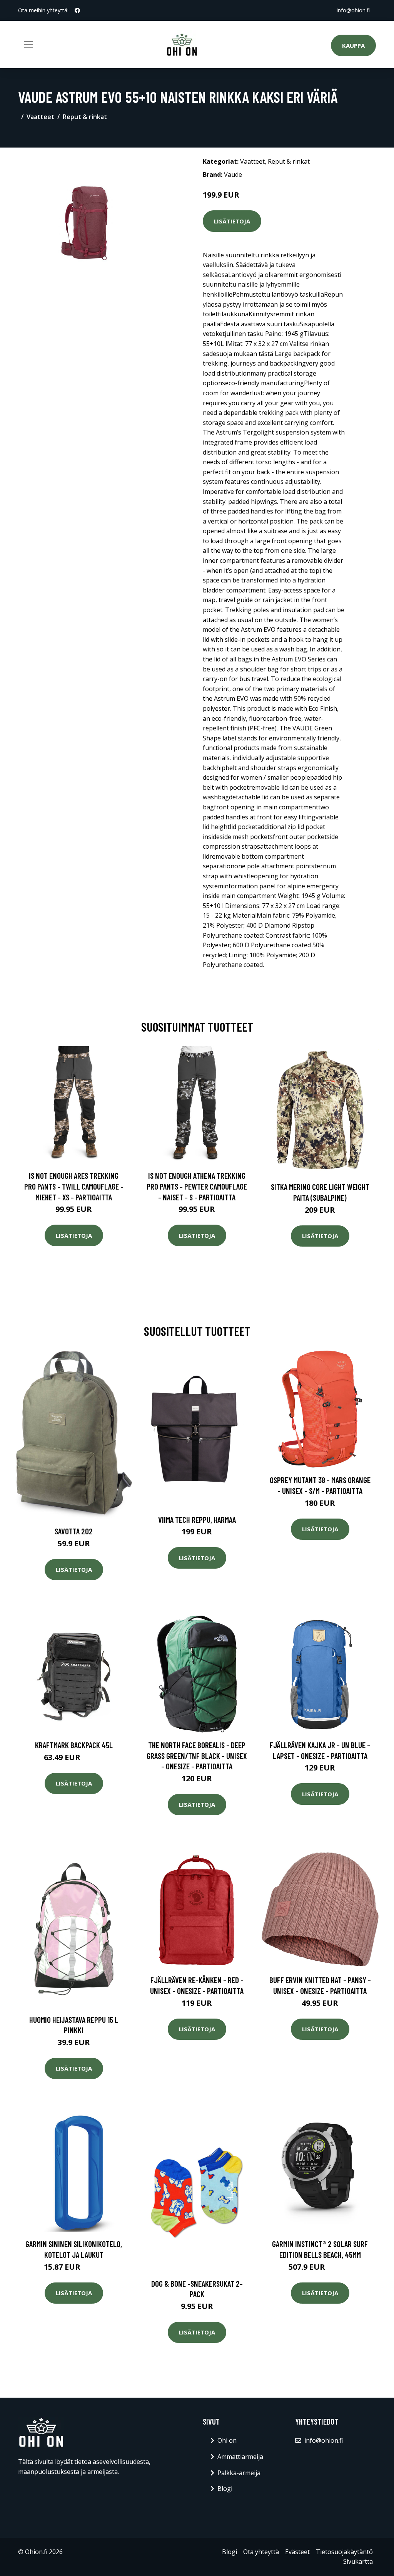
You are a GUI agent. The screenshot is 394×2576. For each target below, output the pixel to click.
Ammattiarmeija (240, 2457)
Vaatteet (40, 117)
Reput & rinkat (85, 117)
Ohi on (227, 2440)
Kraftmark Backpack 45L (74, 1745)
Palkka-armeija (239, 2473)
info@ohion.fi (353, 10)
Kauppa (353, 45)
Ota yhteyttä (261, 2552)
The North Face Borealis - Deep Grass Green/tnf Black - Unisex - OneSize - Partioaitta (197, 1755)
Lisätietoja (232, 221)
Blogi (225, 2489)
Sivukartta (358, 2561)
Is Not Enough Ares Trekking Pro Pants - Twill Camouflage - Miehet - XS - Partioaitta (74, 1186)
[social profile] (77, 10)
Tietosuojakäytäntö (344, 2552)
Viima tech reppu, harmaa (197, 1520)
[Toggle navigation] (28, 45)
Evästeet (297, 2552)
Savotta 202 (74, 1531)
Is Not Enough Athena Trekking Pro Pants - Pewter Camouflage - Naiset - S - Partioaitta (197, 1186)
